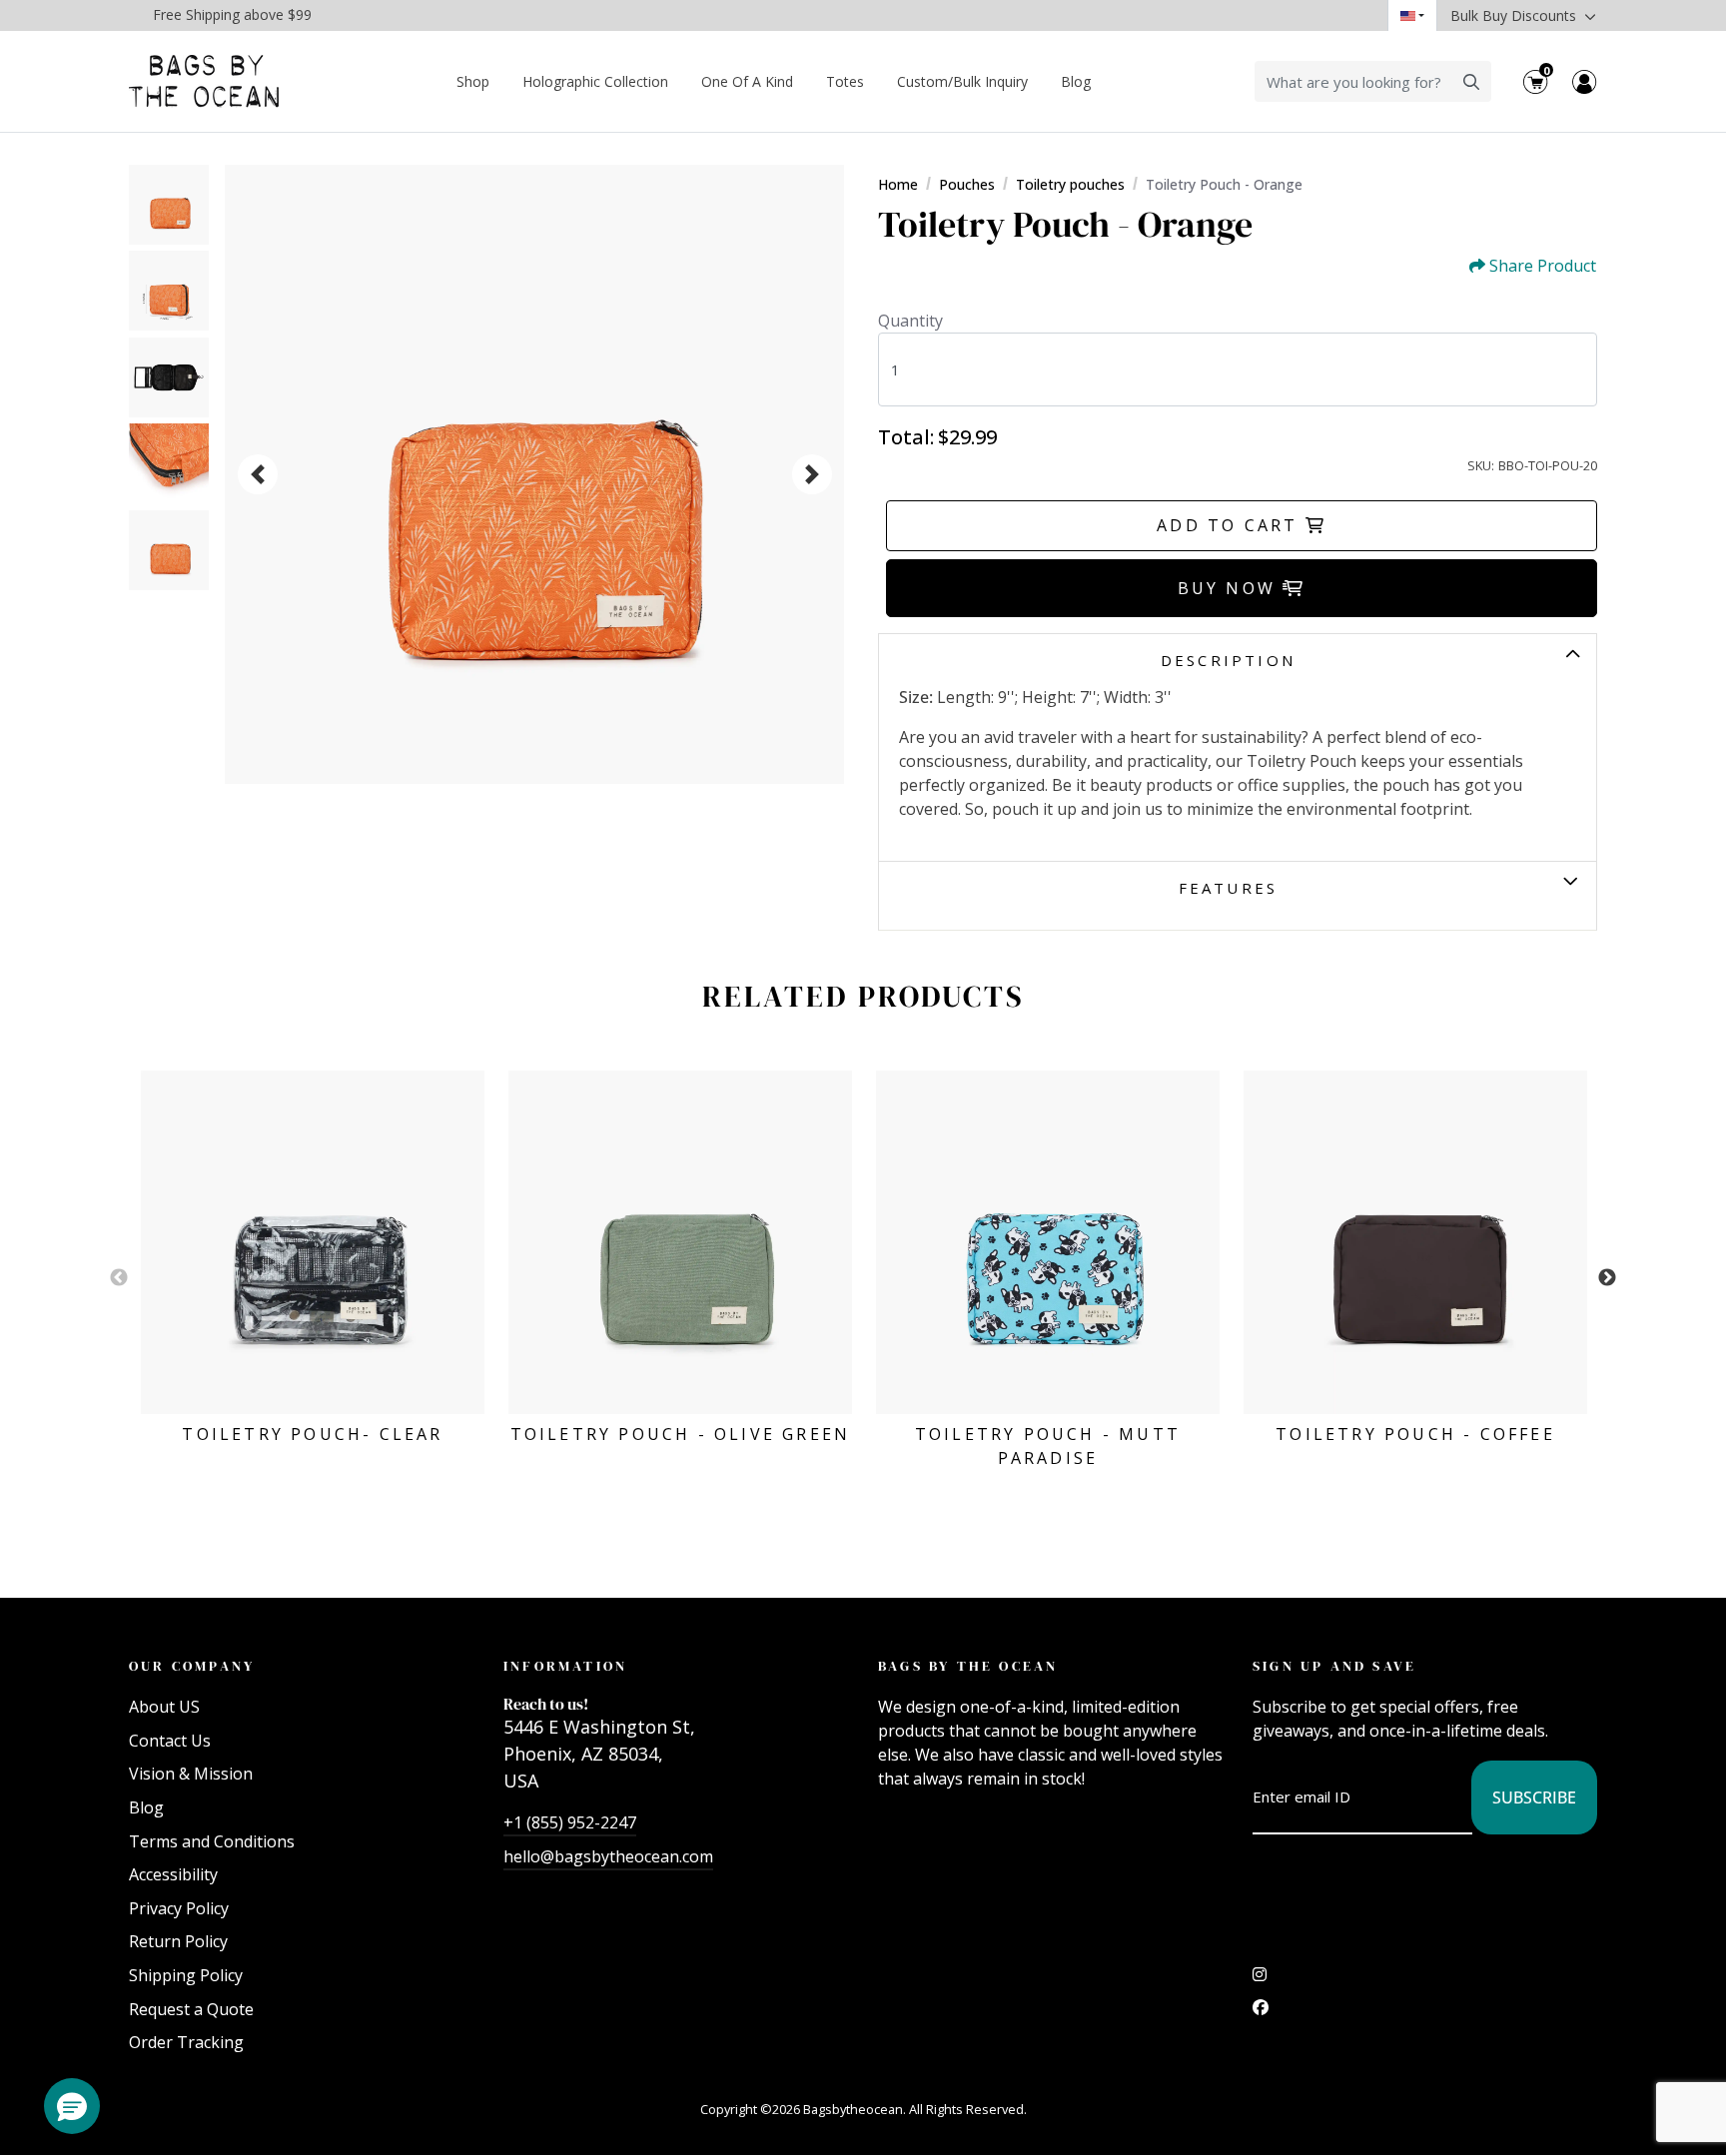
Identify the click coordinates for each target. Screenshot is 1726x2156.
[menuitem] (473, 81)
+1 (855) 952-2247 (570, 1822)
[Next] (812, 474)
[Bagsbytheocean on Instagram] (1260, 1979)
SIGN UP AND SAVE (1334, 1666)
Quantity (910, 321)
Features (1229, 888)
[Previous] (258, 474)
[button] (72, 2106)
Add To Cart (1231, 525)
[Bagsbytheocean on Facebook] (1261, 2012)
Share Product (1543, 266)
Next (1607, 1278)
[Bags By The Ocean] (204, 81)
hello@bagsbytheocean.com (608, 1856)
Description (1228, 660)
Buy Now (1231, 588)
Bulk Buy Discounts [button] (1515, 15)
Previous (119, 1278)
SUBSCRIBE (1534, 1797)
